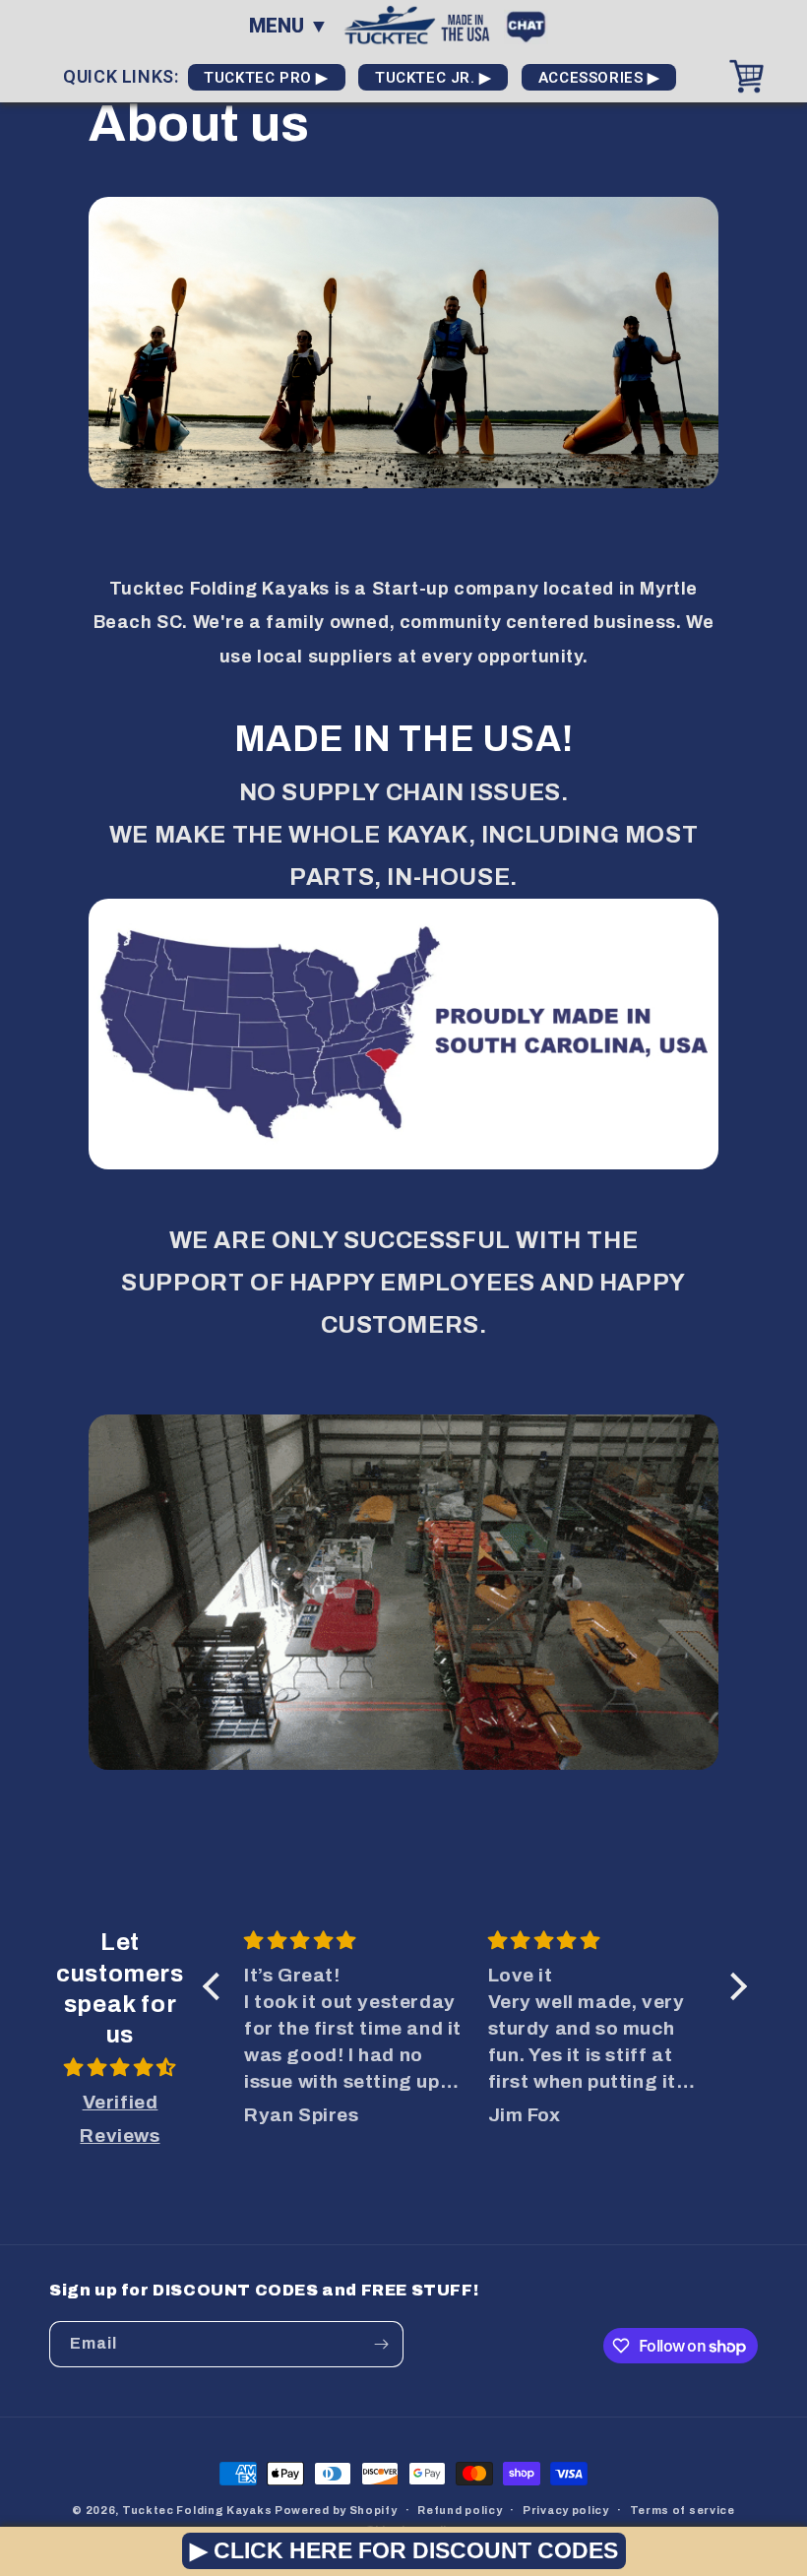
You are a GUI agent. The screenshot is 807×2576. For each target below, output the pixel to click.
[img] (120, 2068)
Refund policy (460, 2510)
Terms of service (683, 2510)
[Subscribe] (381, 2344)
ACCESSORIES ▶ (599, 78)
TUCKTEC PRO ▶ (267, 78)
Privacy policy (566, 2510)
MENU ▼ (289, 26)
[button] (217, 1986)
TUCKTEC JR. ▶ (433, 78)
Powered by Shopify (336, 2510)
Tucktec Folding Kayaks (197, 2510)
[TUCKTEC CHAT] (531, 24)
